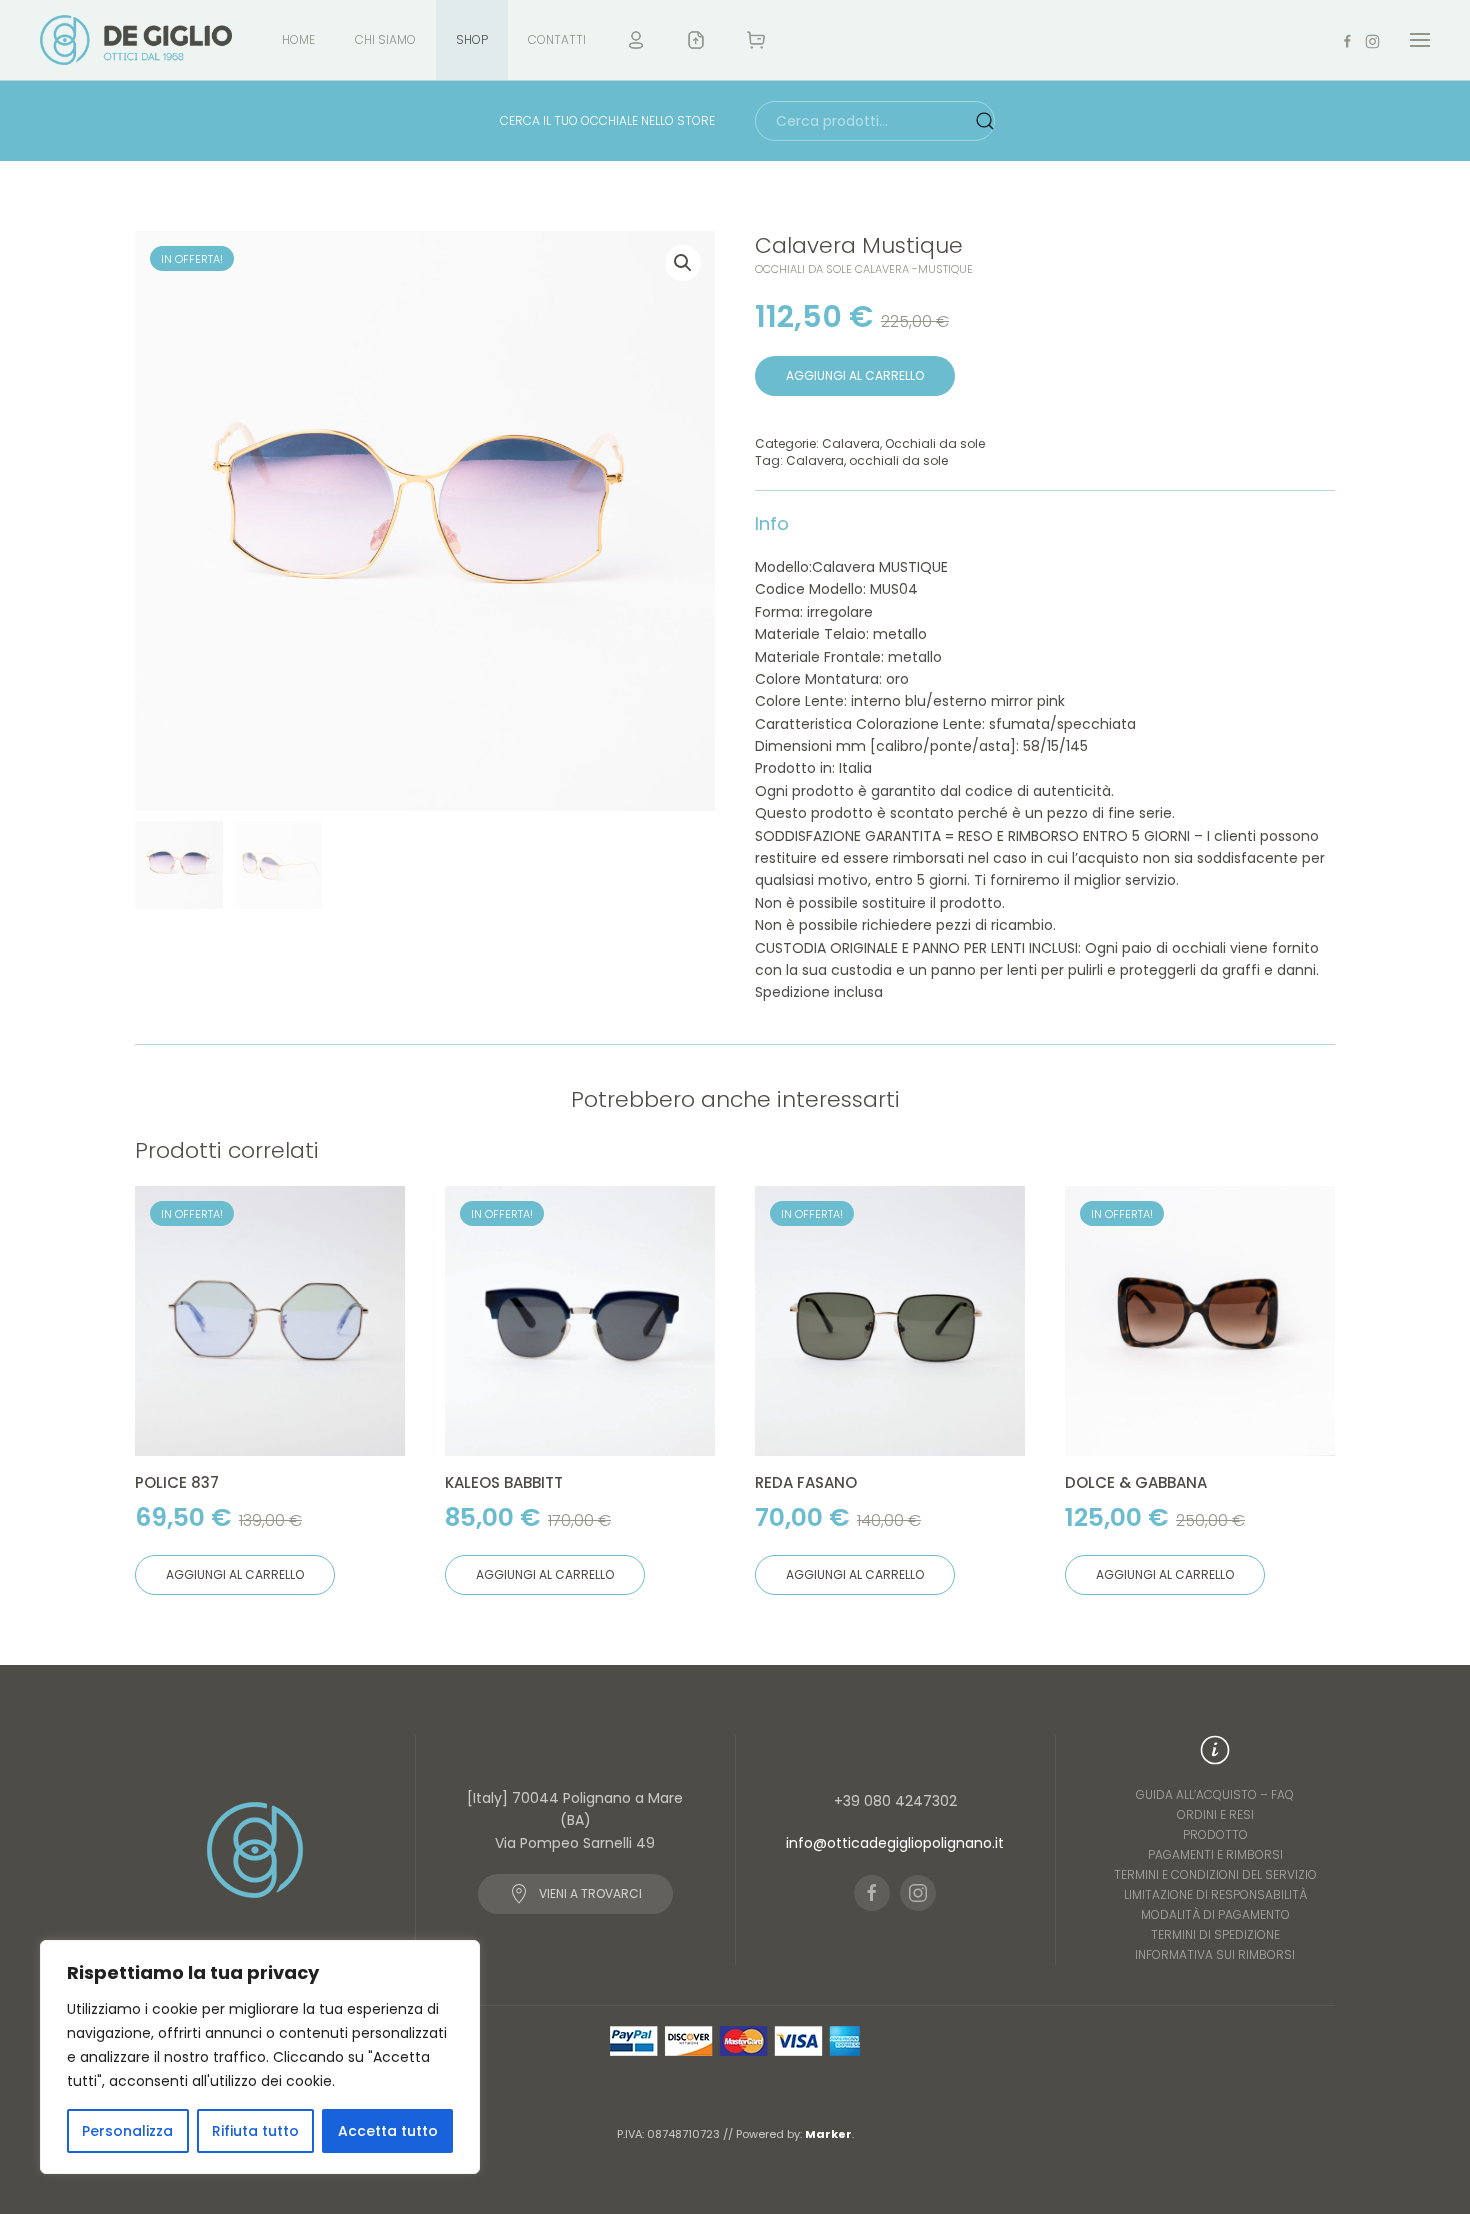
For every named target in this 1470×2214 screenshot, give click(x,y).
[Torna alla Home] (136, 40)
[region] (260, 2057)
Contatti (557, 39)
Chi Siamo (385, 39)
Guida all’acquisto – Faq (1215, 1794)
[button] (1420, 40)
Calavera (851, 443)
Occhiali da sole (935, 443)
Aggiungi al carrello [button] (235, 1574)
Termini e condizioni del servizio (1215, 1874)
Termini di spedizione (1215, 1934)
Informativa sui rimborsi (1215, 1954)
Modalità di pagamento (1215, 1914)
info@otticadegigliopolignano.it (895, 1843)
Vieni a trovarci (590, 1893)
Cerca (985, 121)
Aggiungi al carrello (855, 375)
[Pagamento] (696, 40)
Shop (472, 39)
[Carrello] (757, 40)
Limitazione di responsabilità (1215, 1894)
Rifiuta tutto (255, 2131)
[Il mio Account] (636, 40)
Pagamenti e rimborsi (1215, 1854)
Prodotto (1215, 1834)
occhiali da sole (898, 460)
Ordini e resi (1215, 1814)
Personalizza (127, 2131)
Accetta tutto (388, 2131)
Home (298, 39)
